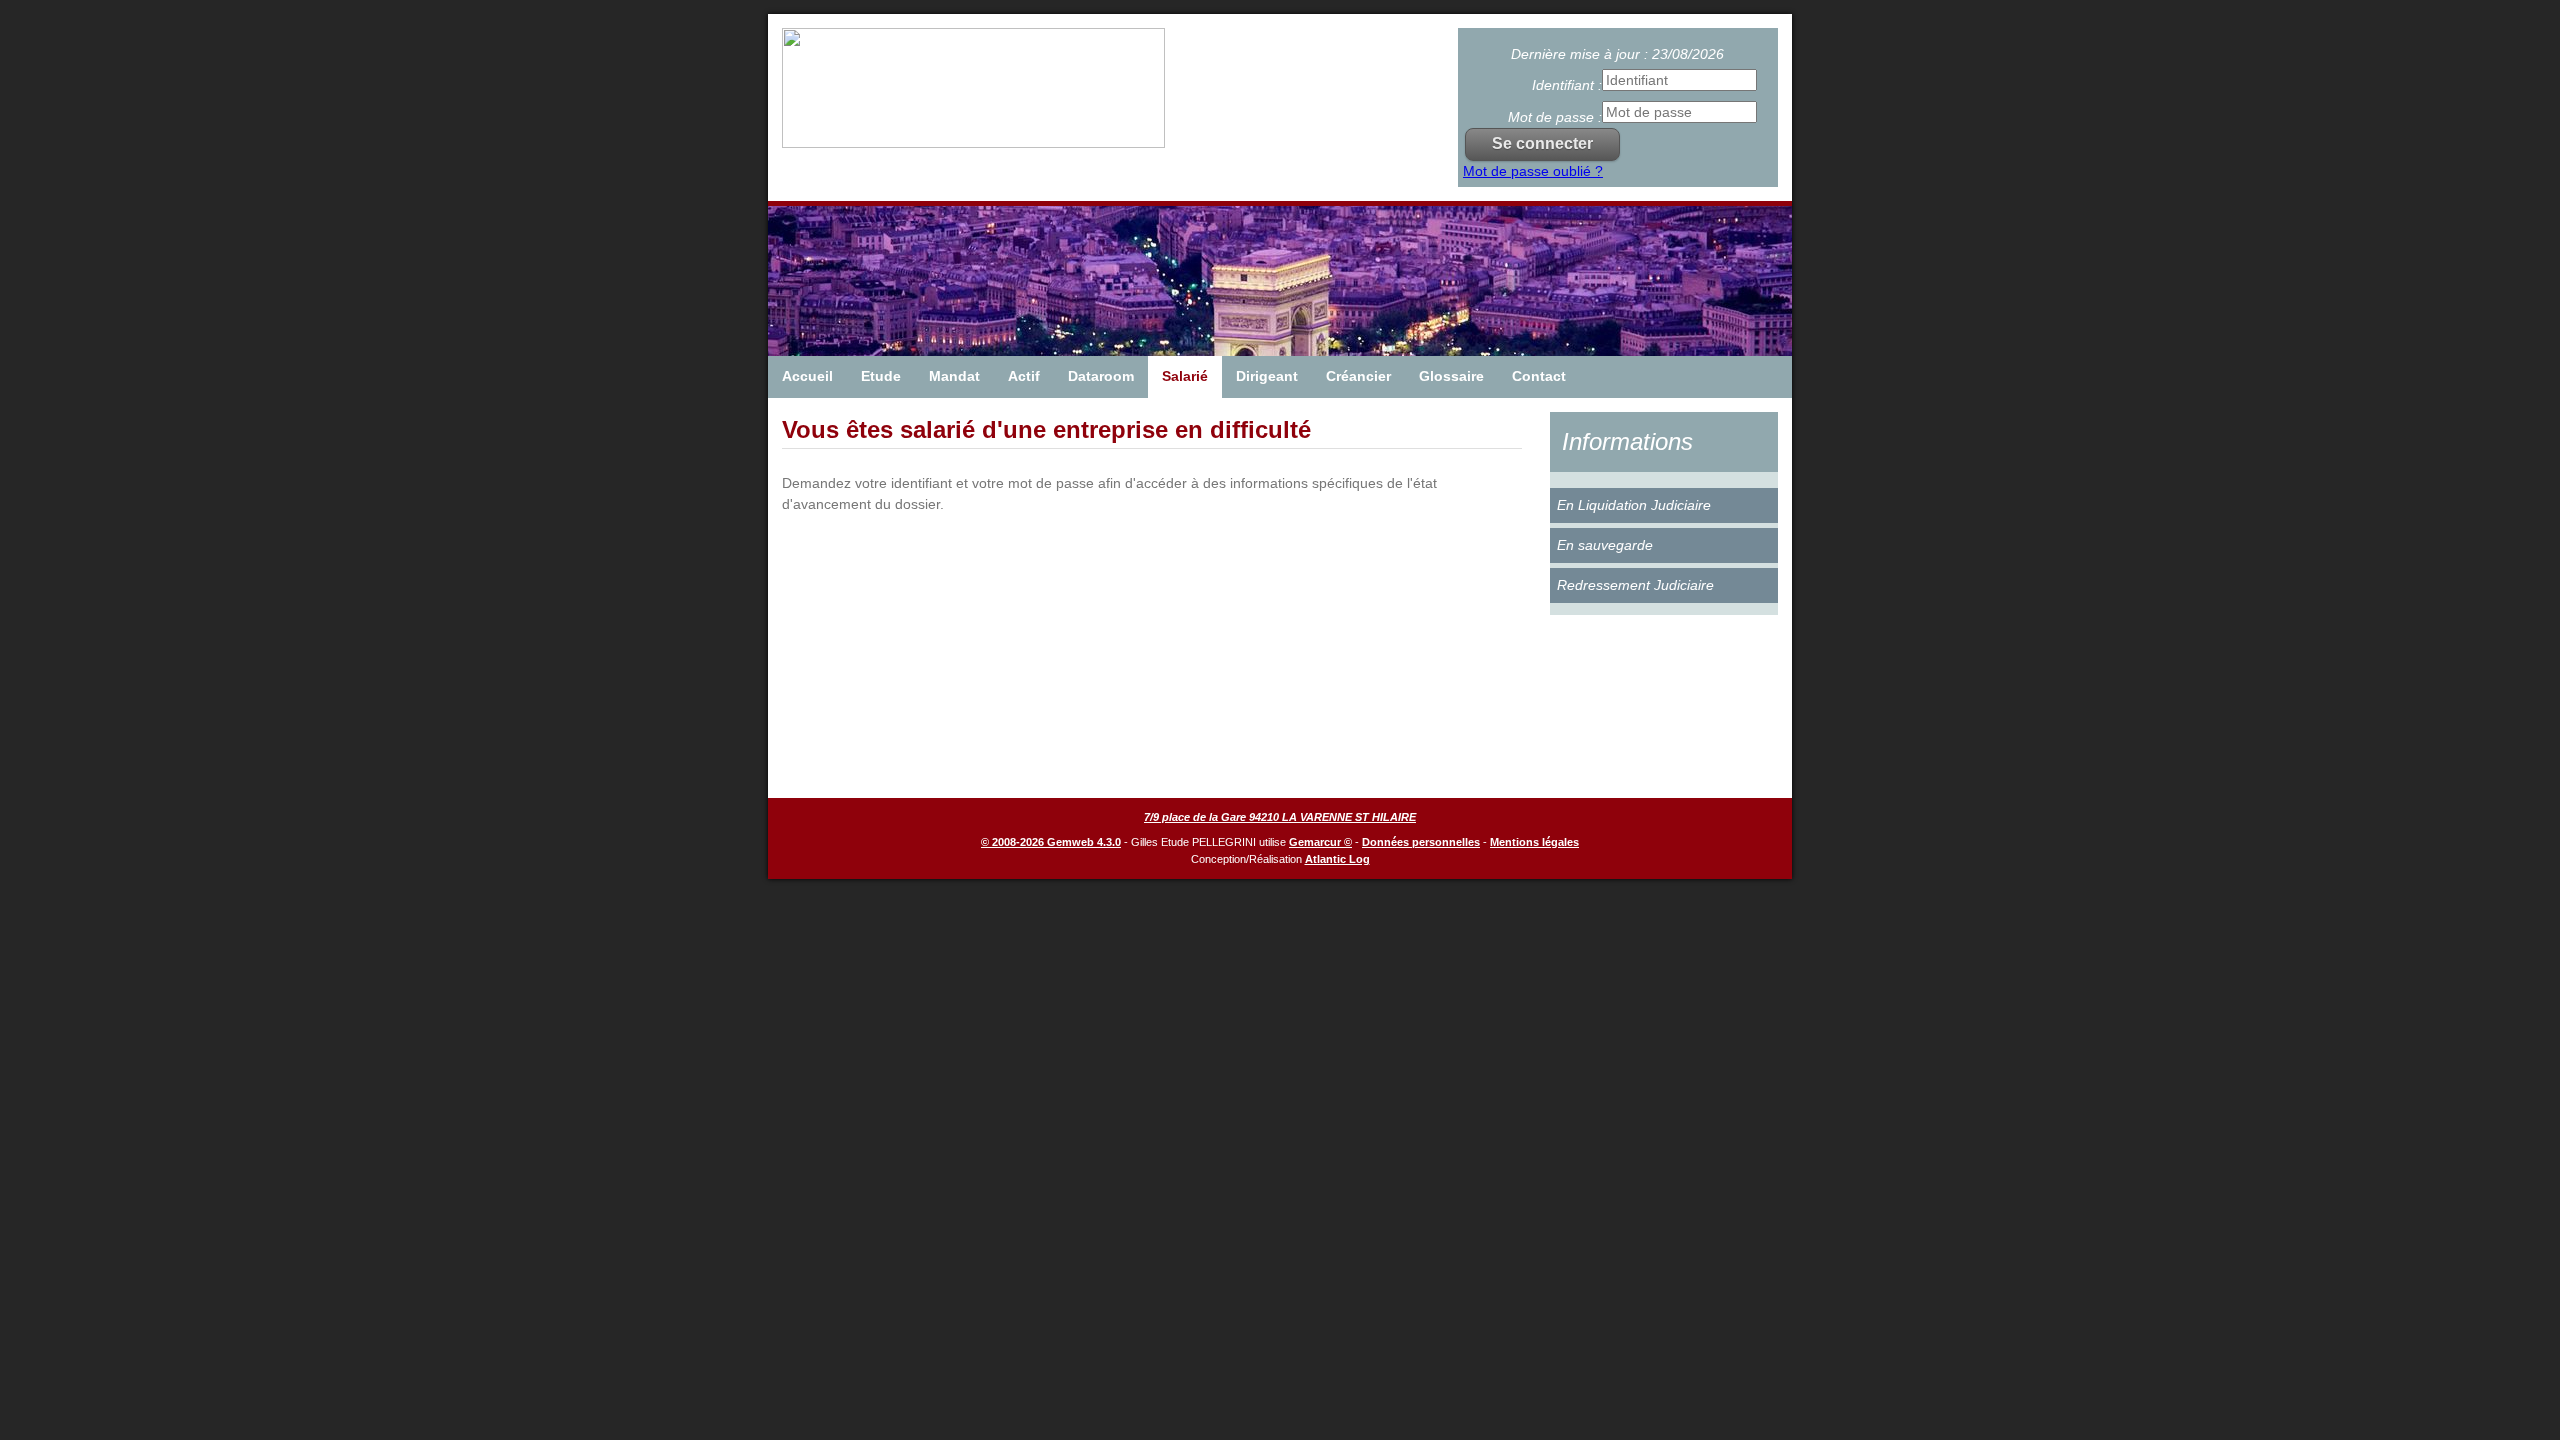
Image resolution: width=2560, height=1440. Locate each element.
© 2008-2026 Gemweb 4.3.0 (1051, 842)
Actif (1024, 376)
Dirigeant (1267, 376)
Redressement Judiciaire (1635, 585)
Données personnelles (1421, 842)
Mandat (954, 376)
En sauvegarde (1605, 545)
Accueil (807, 376)
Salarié (1185, 376)
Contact (1539, 376)
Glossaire (1451, 376)
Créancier (1358, 376)
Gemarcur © (1320, 842)
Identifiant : (1567, 85)
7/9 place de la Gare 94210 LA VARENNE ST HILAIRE (1280, 817)
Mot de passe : (1555, 117)
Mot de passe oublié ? (1533, 171)
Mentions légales (1534, 842)
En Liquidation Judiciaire (1634, 505)
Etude (881, 376)
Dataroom (1101, 376)
